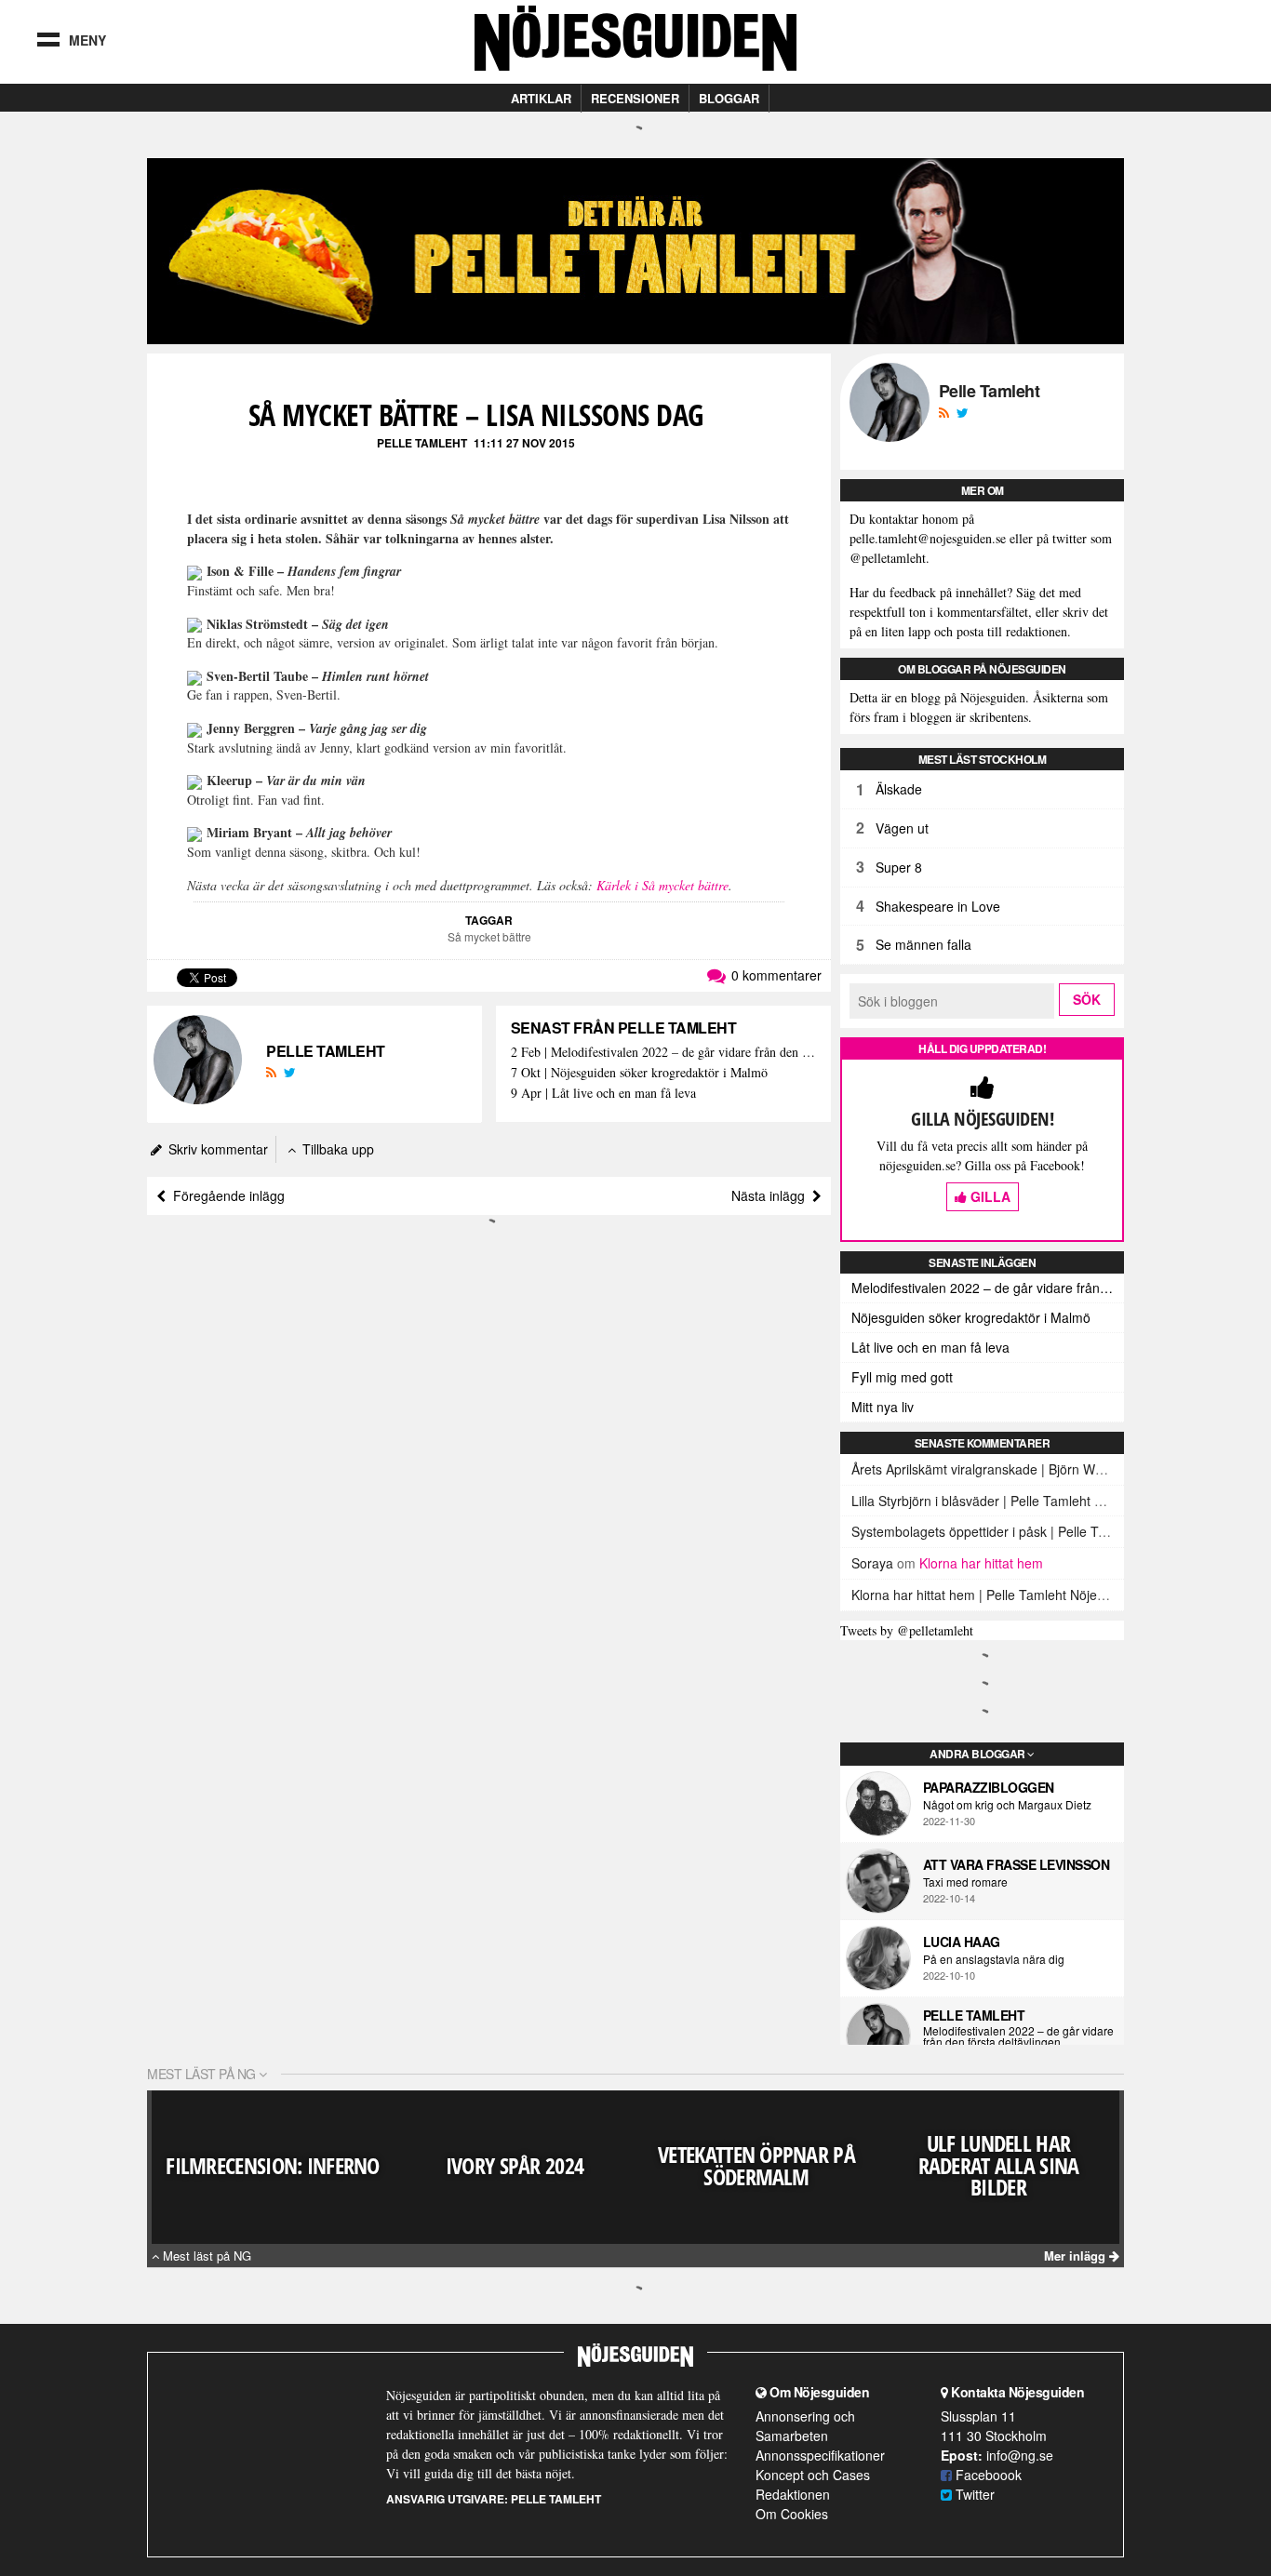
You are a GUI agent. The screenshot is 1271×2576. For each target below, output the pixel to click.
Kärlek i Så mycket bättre (662, 885)
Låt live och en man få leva (930, 1347)
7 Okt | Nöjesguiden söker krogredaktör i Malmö (639, 1073)
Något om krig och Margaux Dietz (1007, 1805)
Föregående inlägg (225, 1195)
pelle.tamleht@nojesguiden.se (928, 538)
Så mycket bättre (489, 936)
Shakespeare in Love (938, 906)
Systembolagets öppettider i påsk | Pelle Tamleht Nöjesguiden (1033, 1531)
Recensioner (635, 98)
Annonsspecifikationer (820, 2455)
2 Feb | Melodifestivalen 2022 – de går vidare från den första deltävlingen (663, 1053)
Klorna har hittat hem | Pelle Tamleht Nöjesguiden (997, 1595)
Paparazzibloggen (989, 1787)
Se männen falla (923, 944)
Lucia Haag (962, 1942)
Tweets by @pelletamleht (907, 1630)
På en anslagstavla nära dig (994, 1959)
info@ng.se (1020, 2455)
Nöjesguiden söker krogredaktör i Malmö (971, 1317)
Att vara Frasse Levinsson (1017, 1864)
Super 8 (899, 867)
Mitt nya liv (883, 1407)
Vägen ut (902, 828)
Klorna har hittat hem (981, 1563)
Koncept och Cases (813, 2475)
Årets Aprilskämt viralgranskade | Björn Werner (989, 1469)
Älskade (899, 789)
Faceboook (987, 2475)
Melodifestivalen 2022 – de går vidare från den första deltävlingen (988, 1288)
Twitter (973, 2494)
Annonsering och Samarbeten (805, 2426)
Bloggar (729, 98)
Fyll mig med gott (902, 1377)
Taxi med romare (965, 1882)
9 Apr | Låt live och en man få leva (603, 1094)
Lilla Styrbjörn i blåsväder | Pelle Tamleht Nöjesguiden (1010, 1501)
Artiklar (541, 98)
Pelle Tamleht (422, 443)
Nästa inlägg (772, 1195)
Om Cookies (792, 2514)
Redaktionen (793, 2494)
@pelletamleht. (890, 558)
